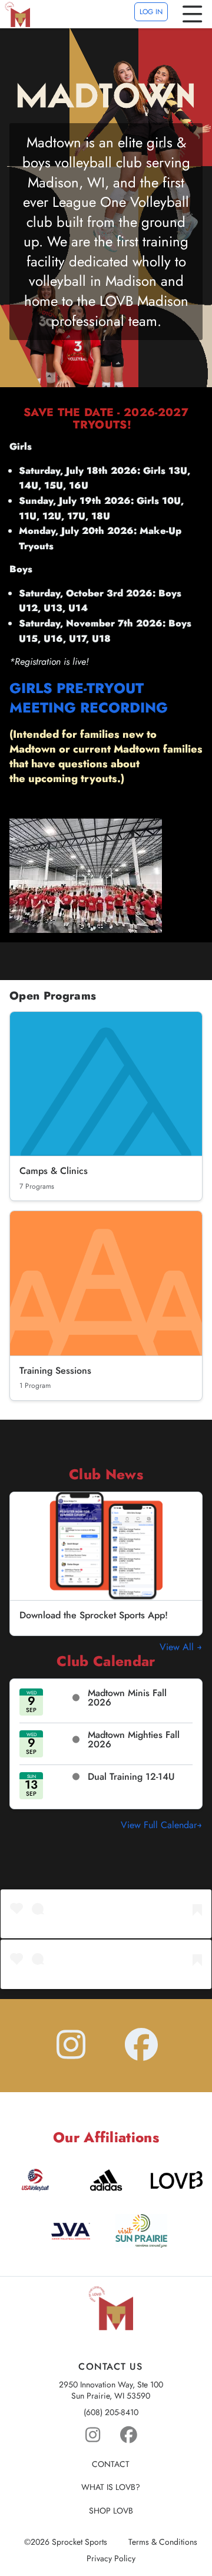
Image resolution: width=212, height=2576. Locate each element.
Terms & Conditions (163, 2542)
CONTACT (111, 2464)
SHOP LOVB (111, 2511)
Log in (151, 12)
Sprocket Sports (79, 2542)
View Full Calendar (159, 1825)
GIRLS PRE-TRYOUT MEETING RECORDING (89, 698)
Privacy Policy (111, 2559)
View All (178, 1647)
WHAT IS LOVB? (111, 2487)
